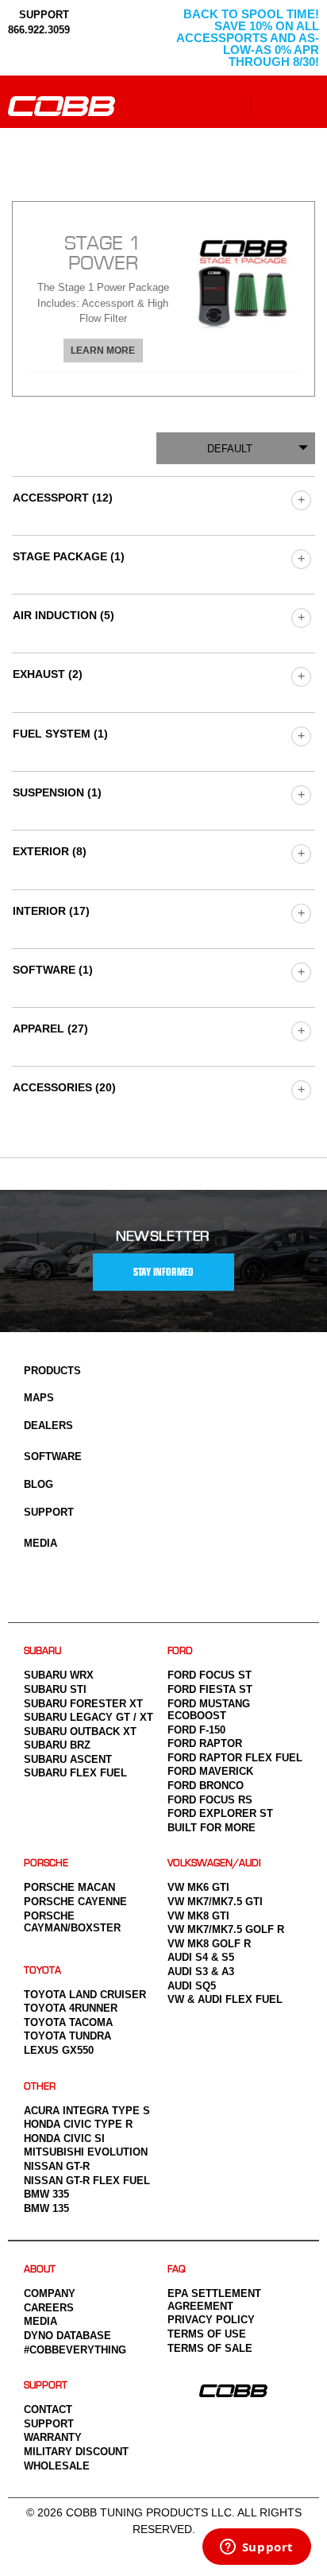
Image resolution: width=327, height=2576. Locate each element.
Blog (38, 1484)
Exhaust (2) (48, 674)
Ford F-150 (196, 1730)
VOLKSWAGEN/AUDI (214, 1863)
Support (49, 1512)
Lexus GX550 (59, 2050)
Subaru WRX (59, 1675)
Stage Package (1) (69, 556)
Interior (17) (51, 911)
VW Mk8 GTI (198, 1916)
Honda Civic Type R (78, 2124)
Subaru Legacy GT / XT (88, 1717)
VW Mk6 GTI (198, 1887)
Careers (49, 2308)
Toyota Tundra (67, 2036)
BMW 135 (46, 2208)
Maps (39, 1398)
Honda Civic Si (64, 2138)
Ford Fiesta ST (210, 1689)
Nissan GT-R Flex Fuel (87, 2181)
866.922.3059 (39, 30)
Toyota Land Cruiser (85, 1995)
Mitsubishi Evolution (86, 2152)
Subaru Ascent (68, 1759)
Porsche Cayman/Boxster (72, 1922)
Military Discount (76, 2452)
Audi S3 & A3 (201, 1972)
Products (52, 1371)
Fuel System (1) (60, 734)
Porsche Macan (69, 1887)
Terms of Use (207, 2334)
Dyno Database (67, 2336)
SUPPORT (42, 15)
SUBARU (42, 1651)
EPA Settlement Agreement (214, 2300)
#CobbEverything (75, 2350)
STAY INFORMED (163, 1272)
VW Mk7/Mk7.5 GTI (215, 1902)
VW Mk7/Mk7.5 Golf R (226, 1929)
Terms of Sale (210, 2348)
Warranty (53, 2437)
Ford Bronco (206, 1786)
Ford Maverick (210, 1771)
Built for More (212, 1828)
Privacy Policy (211, 2320)
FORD (180, 1651)
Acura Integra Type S (87, 2111)
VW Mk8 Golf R (209, 1944)
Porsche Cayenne (75, 1902)
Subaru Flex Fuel (75, 1773)
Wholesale (57, 2466)
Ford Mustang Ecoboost (209, 1710)
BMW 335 (46, 2194)
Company (50, 2293)
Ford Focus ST (210, 1675)
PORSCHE (46, 1863)
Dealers (48, 1426)
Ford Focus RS (210, 1800)
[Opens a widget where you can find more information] (256, 2548)
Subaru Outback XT (80, 1732)
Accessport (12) (63, 498)
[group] (300, 500)
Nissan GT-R (57, 2166)
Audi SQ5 (192, 1986)
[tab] (163, 298)
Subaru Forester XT (83, 1704)
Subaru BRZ (57, 1745)
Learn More (103, 351)
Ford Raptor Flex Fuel (235, 1758)
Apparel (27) (50, 1028)
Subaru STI (55, 1689)
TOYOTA (42, 1971)
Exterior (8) (50, 851)
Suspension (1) (57, 792)
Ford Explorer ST (220, 1813)
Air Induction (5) (63, 615)
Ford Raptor (205, 1743)
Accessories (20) (64, 1087)
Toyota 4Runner (71, 2008)
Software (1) (53, 970)
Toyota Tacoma (68, 2022)
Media (40, 1543)
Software (53, 1457)
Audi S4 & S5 (201, 1957)
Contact (48, 2409)
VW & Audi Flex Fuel (225, 1999)
